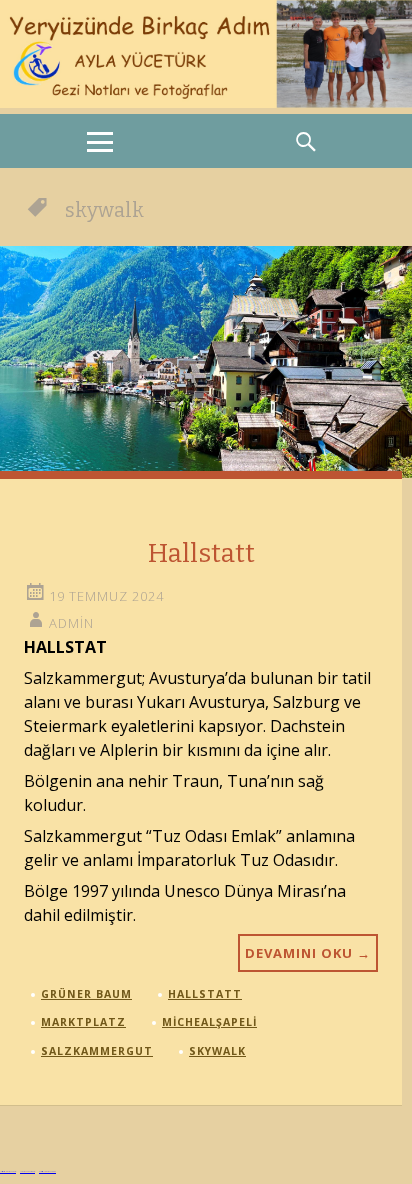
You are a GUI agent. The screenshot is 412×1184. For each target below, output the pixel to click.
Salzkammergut (97, 1051)
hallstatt (205, 994)
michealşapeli (209, 1022)
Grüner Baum (86, 994)
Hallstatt (201, 553)
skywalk (217, 1051)
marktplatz (83, 1022)
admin (71, 623)
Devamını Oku (308, 953)
